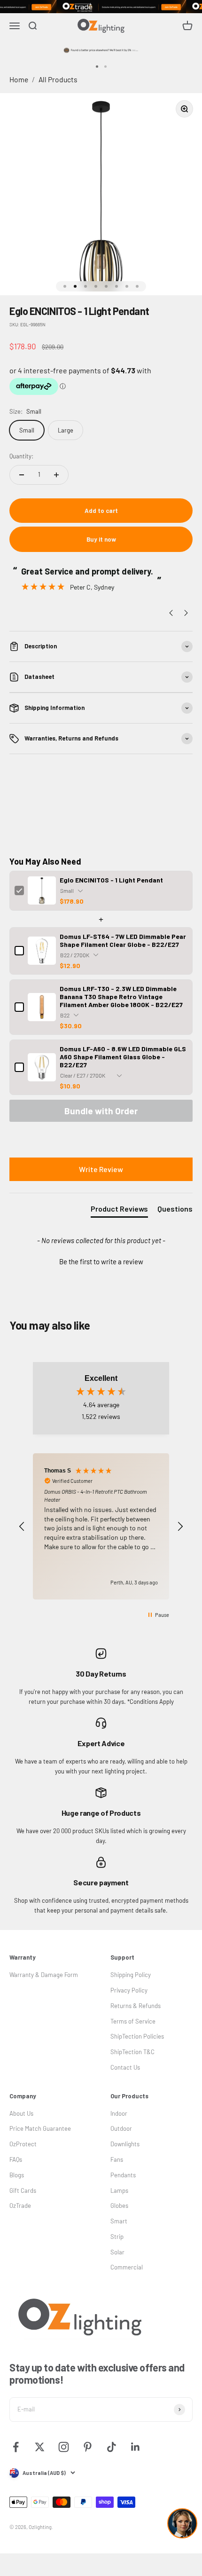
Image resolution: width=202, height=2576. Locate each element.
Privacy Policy (129, 1990)
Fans (117, 2159)
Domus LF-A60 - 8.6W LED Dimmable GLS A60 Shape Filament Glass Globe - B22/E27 (123, 1057)
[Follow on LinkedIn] (136, 2447)
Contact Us (125, 2067)
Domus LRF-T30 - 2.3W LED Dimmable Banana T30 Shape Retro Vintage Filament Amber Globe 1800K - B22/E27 (121, 997)
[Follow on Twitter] (40, 2447)
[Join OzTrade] (101, 7)
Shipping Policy (131, 1975)
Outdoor (121, 2128)
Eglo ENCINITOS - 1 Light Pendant (111, 880)
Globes (119, 2206)
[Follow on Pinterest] (88, 2447)
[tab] (119, 1211)
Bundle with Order (101, 1111)
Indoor (119, 2113)
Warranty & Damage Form (44, 1975)
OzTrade (20, 2206)
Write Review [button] (101, 1169)
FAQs (16, 2159)
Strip (117, 2237)
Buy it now (101, 539)
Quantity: (21, 456)
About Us (21, 2113)
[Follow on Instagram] (64, 2447)
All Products (58, 79)
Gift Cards (23, 2190)
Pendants (123, 2175)
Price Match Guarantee (40, 2128)
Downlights (125, 2144)
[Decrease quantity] (22, 475)
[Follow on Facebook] (16, 2447)
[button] (101, 1260)
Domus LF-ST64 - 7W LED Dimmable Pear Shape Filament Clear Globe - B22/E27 (123, 940)
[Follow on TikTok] (112, 2447)
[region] (101, 1526)
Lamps (119, 2190)
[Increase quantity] (56, 475)
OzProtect (23, 2144)
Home (19, 79)
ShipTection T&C (132, 2052)
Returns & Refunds (136, 2006)
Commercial (127, 2267)
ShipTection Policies (137, 2036)
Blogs (17, 2175)
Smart (119, 2221)
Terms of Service (133, 2021)
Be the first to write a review (101, 1261)
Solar (117, 2252)
